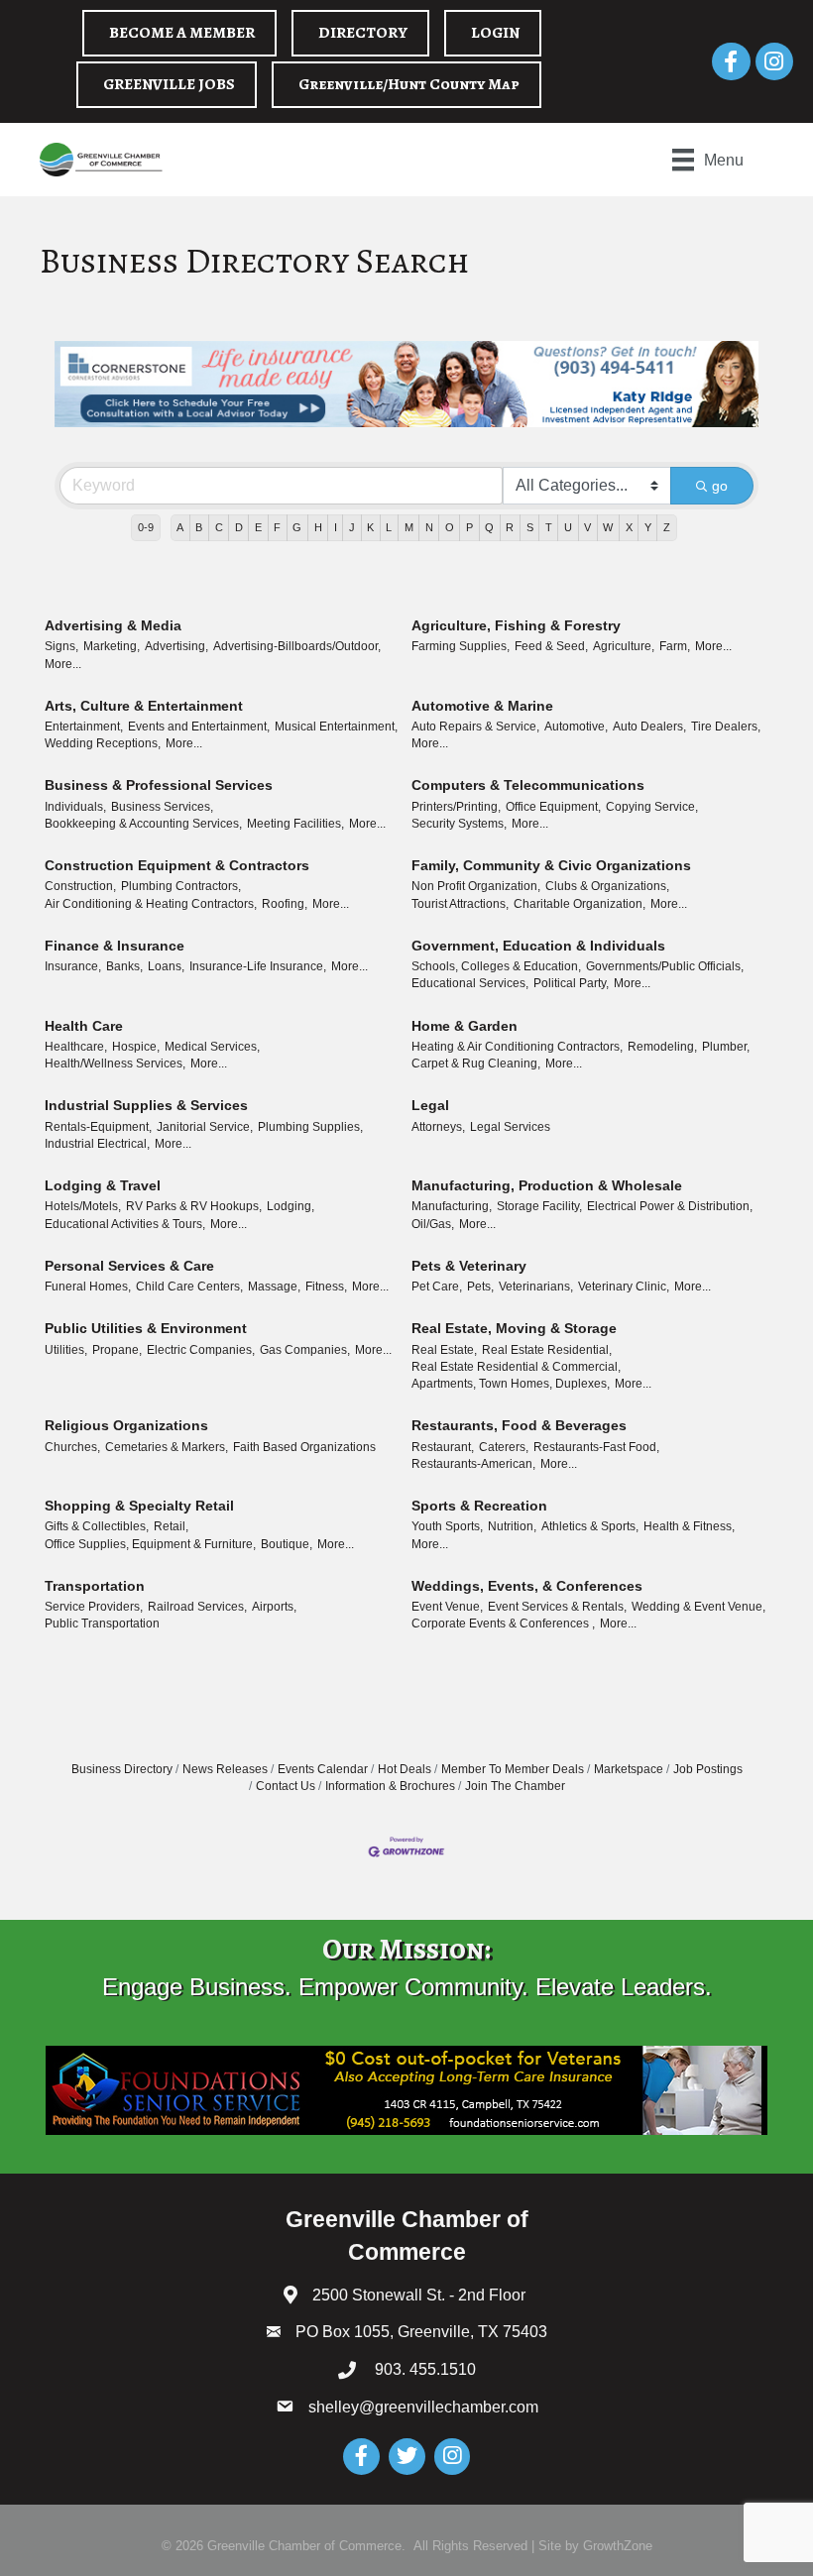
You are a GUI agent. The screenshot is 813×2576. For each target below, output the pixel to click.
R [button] (510, 527)
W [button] (608, 527)
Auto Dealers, (649, 727)
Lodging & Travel (103, 1185)
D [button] (239, 527)
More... (63, 664)
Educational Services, (470, 983)
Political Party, (571, 983)
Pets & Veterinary (469, 1266)
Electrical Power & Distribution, (670, 1206)
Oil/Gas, (433, 1224)
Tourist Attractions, (460, 904)
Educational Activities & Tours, (125, 1224)
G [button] (297, 527)
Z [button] (667, 527)
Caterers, (504, 1447)
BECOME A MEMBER (182, 33)
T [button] (549, 527)
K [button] (370, 527)
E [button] (258, 527)
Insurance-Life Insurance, (258, 966)
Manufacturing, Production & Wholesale (547, 1185)
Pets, (480, 1287)
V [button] (587, 527)
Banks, (124, 966)
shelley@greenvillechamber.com (423, 2407)
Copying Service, (652, 807)
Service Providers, (94, 1607)
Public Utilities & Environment (146, 1328)
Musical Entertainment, (336, 727)
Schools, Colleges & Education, (496, 966)
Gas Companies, (305, 1350)
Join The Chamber (515, 1786)
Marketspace (629, 1769)
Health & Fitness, (689, 1526)
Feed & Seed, (551, 646)
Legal (430, 1105)
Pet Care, (437, 1287)
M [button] (409, 527)
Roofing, (285, 904)
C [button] (219, 527)
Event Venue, (447, 1607)
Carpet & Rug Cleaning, (476, 1064)
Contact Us (286, 1786)
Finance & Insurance (115, 946)
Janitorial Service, (205, 1127)
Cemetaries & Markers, (167, 1447)
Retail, (171, 1526)
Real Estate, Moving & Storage (514, 1328)
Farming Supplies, (461, 646)
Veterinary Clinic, (624, 1287)
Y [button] (648, 527)
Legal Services (510, 1127)
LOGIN (495, 33)
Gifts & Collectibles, (97, 1526)
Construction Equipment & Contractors (177, 865)
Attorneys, (438, 1127)
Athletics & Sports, (590, 1526)
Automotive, (576, 727)
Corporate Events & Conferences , (503, 1624)
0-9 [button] (146, 527)
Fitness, (326, 1287)
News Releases (225, 1769)
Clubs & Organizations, (607, 886)
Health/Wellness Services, (115, 1064)
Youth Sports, (447, 1526)
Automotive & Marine (482, 706)
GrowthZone (618, 2546)
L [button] (389, 527)
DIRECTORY (363, 33)
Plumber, (726, 1047)
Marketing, (112, 646)
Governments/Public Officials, (665, 966)
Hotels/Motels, (83, 1206)
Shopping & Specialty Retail (139, 1506)
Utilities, (66, 1350)
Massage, (274, 1287)
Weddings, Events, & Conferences (527, 1586)
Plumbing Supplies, (310, 1127)
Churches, (72, 1447)
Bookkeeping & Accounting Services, (143, 824)
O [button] (450, 527)
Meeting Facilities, (295, 824)
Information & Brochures (390, 1786)
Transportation (95, 1586)
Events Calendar (323, 1769)
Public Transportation (102, 1624)
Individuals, (75, 807)
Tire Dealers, (726, 727)
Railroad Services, (197, 1607)
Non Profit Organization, (476, 886)
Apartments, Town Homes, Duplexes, (511, 1384)
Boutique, (287, 1544)
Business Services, (162, 807)
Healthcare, (76, 1047)
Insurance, (73, 966)
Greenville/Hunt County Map (409, 84)
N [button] (429, 527)
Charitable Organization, (580, 904)
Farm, (675, 646)
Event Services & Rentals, (557, 1607)
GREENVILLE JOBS (169, 84)
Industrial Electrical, (97, 1144)
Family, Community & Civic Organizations (551, 865)
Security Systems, (459, 824)
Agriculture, (624, 646)
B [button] (199, 527)
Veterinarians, (536, 1287)
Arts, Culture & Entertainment (144, 706)
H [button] (318, 527)
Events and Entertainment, (199, 727)
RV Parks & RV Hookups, (194, 1206)
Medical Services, (212, 1047)
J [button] (352, 527)
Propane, (117, 1350)
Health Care (84, 1026)
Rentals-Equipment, (98, 1127)
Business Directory (122, 1769)
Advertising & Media (113, 625)
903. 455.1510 (423, 2369)
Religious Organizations (126, 1425)
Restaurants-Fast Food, (596, 1447)
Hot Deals (405, 1769)
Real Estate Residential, (547, 1350)
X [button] (629, 527)
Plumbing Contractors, (181, 886)
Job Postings (708, 1769)
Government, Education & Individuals (538, 946)
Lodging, (290, 1206)
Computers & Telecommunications (528, 785)
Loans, (166, 966)
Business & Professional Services (159, 785)
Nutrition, (512, 1526)
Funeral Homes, (88, 1287)
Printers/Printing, (456, 807)
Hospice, (136, 1047)
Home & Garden (465, 1026)
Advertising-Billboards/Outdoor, (297, 646)
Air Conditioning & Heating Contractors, (151, 904)
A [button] (180, 527)
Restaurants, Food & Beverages (519, 1425)
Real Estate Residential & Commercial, (516, 1367)
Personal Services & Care (129, 1266)
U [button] (568, 527)
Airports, (274, 1607)
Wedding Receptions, (103, 743)
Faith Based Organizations (304, 1447)
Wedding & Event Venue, (698, 1607)
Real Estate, (444, 1350)
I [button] (336, 527)
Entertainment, (84, 727)
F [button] (277, 527)
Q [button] (489, 527)
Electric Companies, (201, 1350)
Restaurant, (443, 1447)
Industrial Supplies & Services (146, 1105)
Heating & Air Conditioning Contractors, (517, 1047)
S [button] (530, 527)
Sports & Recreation (479, 1506)
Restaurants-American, (473, 1464)
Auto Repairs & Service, (475, 727)
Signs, (61, 646)
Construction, (80, 886)
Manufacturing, (452, 1206)
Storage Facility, (539, 1206)
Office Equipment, (553, 807)
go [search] (720, 486)
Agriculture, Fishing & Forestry (516, 625)
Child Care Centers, (189, 1287)
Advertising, (176, 646)
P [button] (469, 527)
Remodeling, (662, 1047)
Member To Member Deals (513, 1769)
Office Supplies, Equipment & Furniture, (150, 1544)
